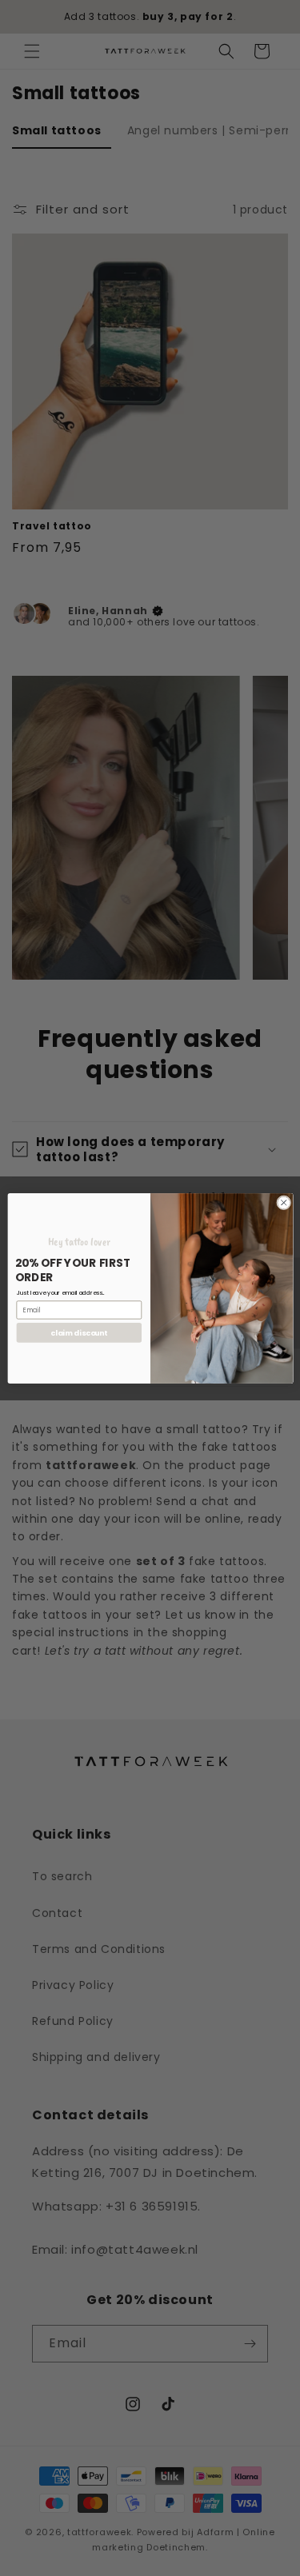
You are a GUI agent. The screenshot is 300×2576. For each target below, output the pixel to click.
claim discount (79, 1332)
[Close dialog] (283, 1202)
